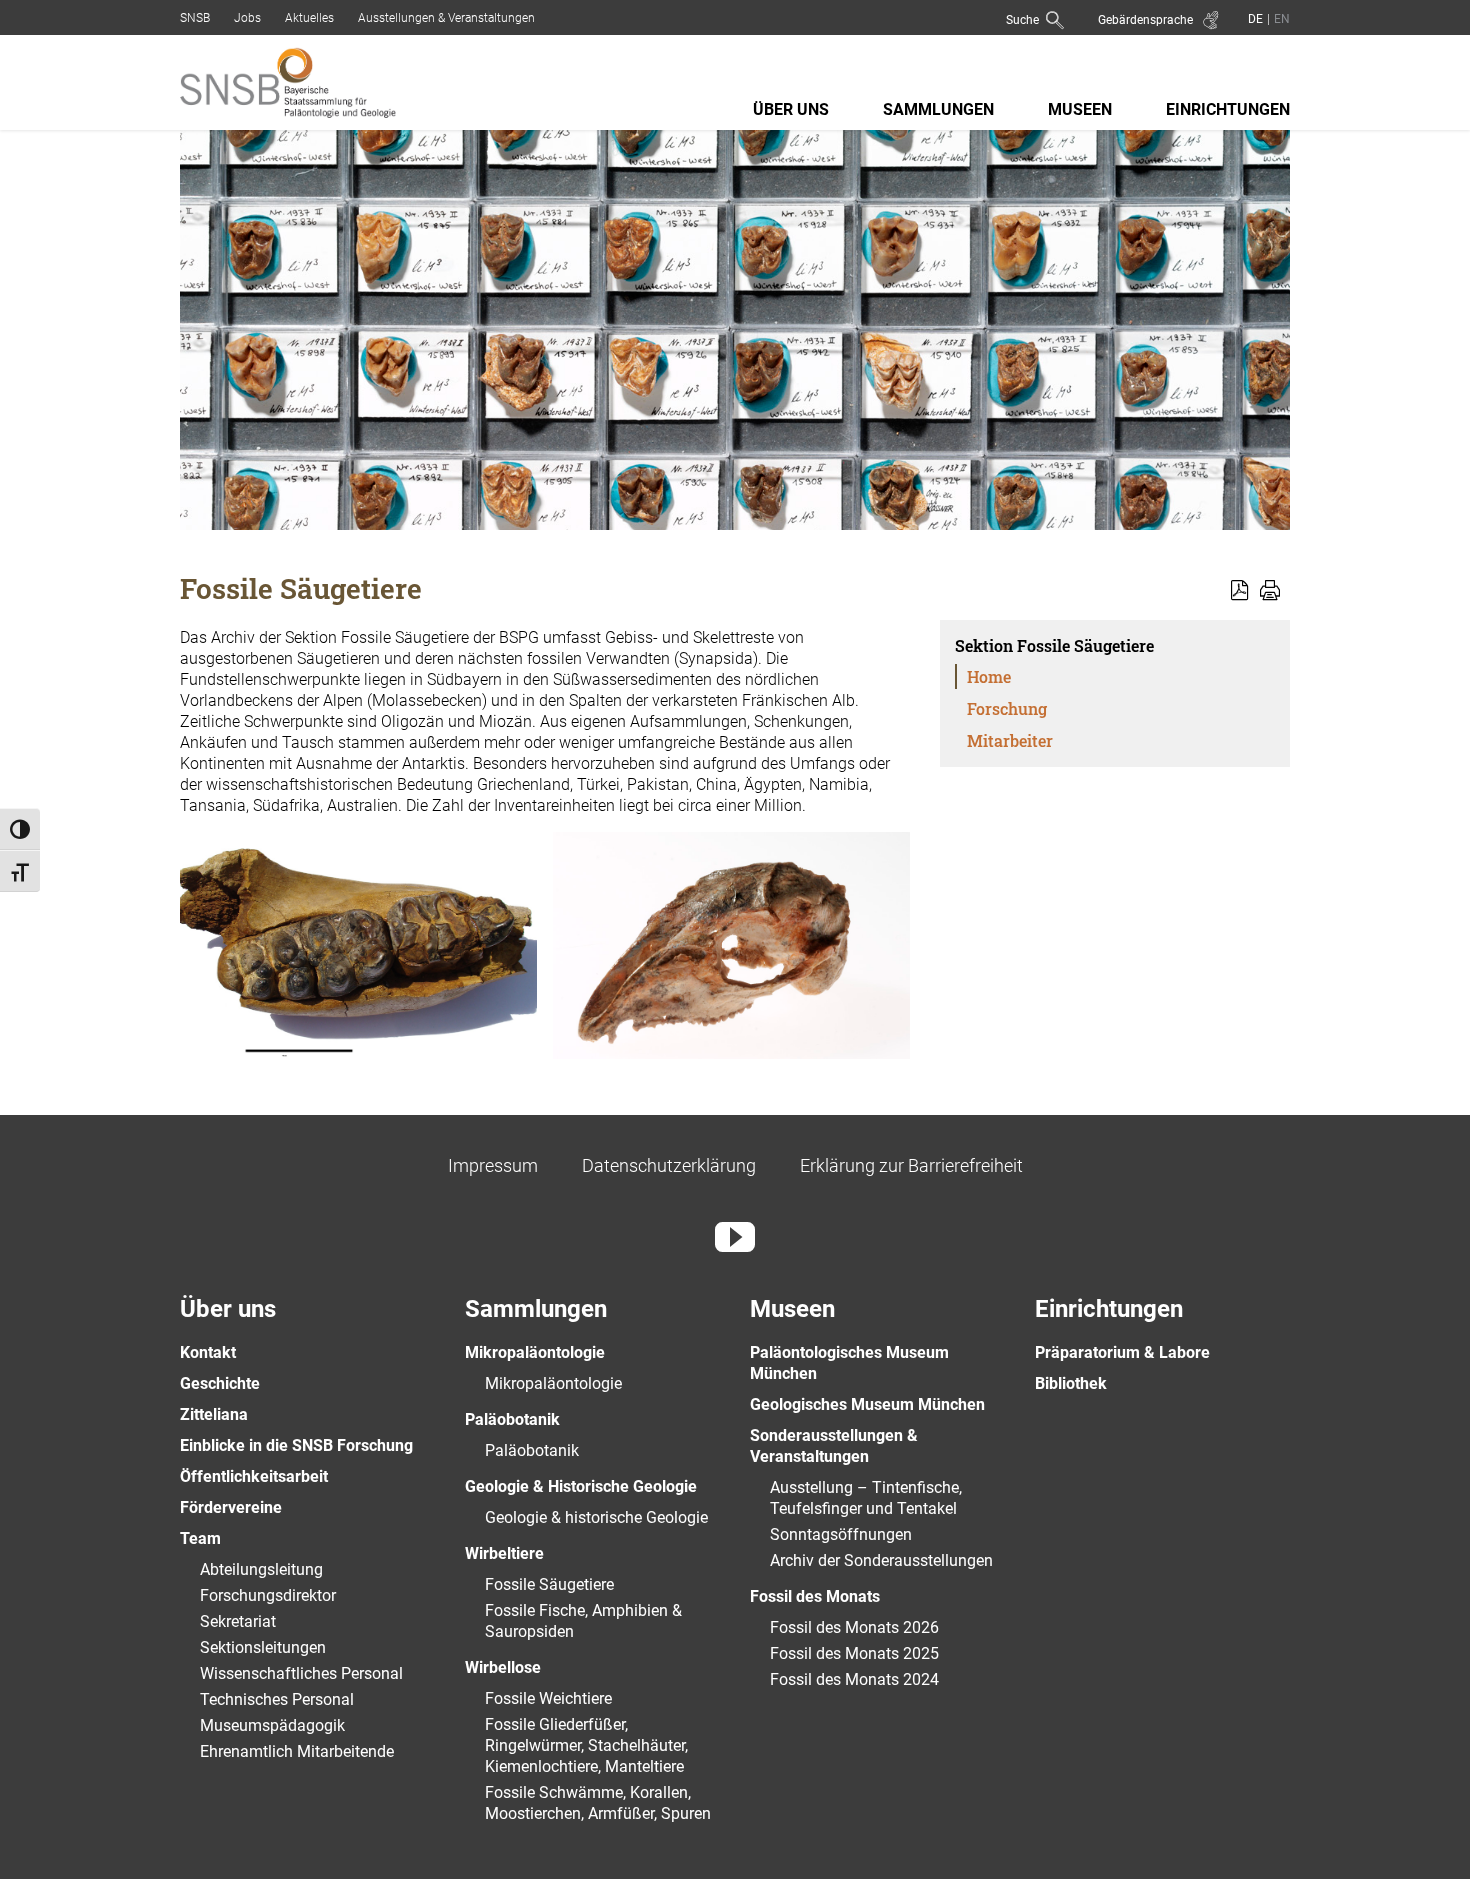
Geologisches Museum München (867, 1404)
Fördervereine (231, 1507)
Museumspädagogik (272, 1725)
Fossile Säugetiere (549, 1584)
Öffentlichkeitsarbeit (254, 1476)
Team (200, 1538)
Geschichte (220, 1383)
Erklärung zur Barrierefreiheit (911, 1165)
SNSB (195, 18)
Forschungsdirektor (268, 1595)
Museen (1080, 109)
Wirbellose (503, 1667)
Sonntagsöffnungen (841, 1534)
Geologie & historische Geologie (596, 1517)
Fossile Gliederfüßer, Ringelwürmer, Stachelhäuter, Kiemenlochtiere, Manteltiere (586, 1745)
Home (989, 676)
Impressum (493, 1165)
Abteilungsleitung (261, 1569)
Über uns (791, 109)
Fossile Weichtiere (548, 1698)
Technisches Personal (277, 1699)
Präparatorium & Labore (1122, 1352)
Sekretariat (238, 1621)
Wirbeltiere (504, 1553)
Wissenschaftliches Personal (301, 1673)
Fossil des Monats (815, 1596)
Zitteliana (214, 1414)
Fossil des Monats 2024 (854, 1679)
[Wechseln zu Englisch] (1280, 18)
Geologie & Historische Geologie (581, 1486)
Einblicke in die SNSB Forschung (296, 1445)
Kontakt (208, 1352)
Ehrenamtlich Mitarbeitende (297, 1751)
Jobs (247, 18)
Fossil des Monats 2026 (854, 1627)
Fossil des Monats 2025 (854, 1653)
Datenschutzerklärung (669, 1165)
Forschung (1007, 708)
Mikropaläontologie (535, 1352)
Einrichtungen (1228, 109)
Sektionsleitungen (263, 1647)
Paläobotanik (512, 1419)
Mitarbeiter (1010, 740)
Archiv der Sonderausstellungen (881, 1560)
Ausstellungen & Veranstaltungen (446, 18)
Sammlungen (938, 109)
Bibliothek (1071, 1383)
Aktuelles (309, 18)
